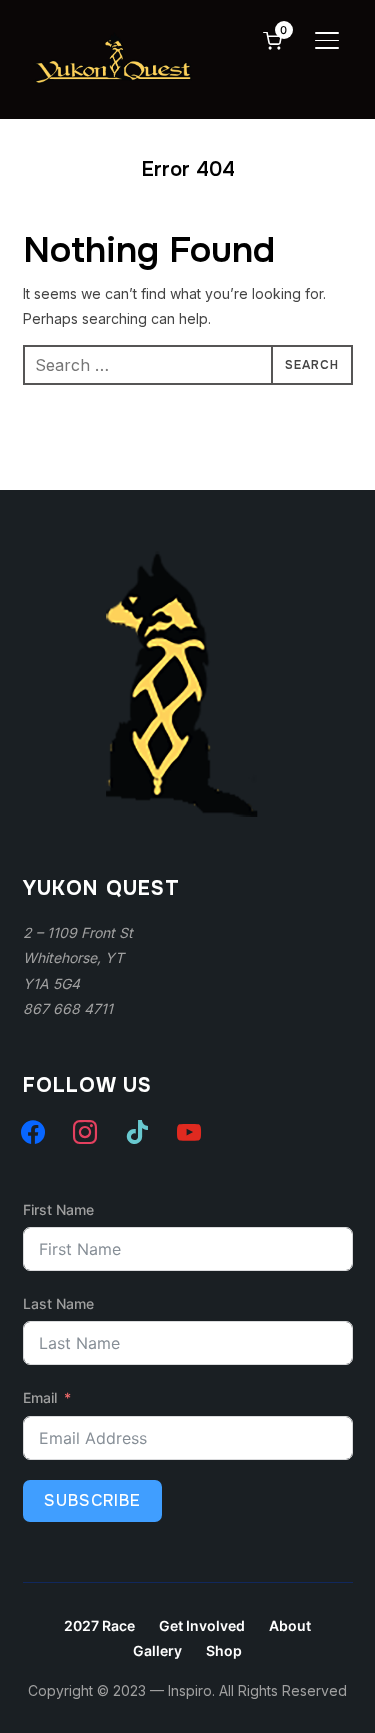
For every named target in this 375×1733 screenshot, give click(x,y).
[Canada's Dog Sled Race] (173, 550)
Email (40, 1397)
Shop (224, 1650)
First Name (58, 1209)
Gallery (157, 1650)
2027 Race (99, 1625)
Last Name (58, 1303)
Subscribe (92, 1500)
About (290, 1625)
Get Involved (202, 1625)
